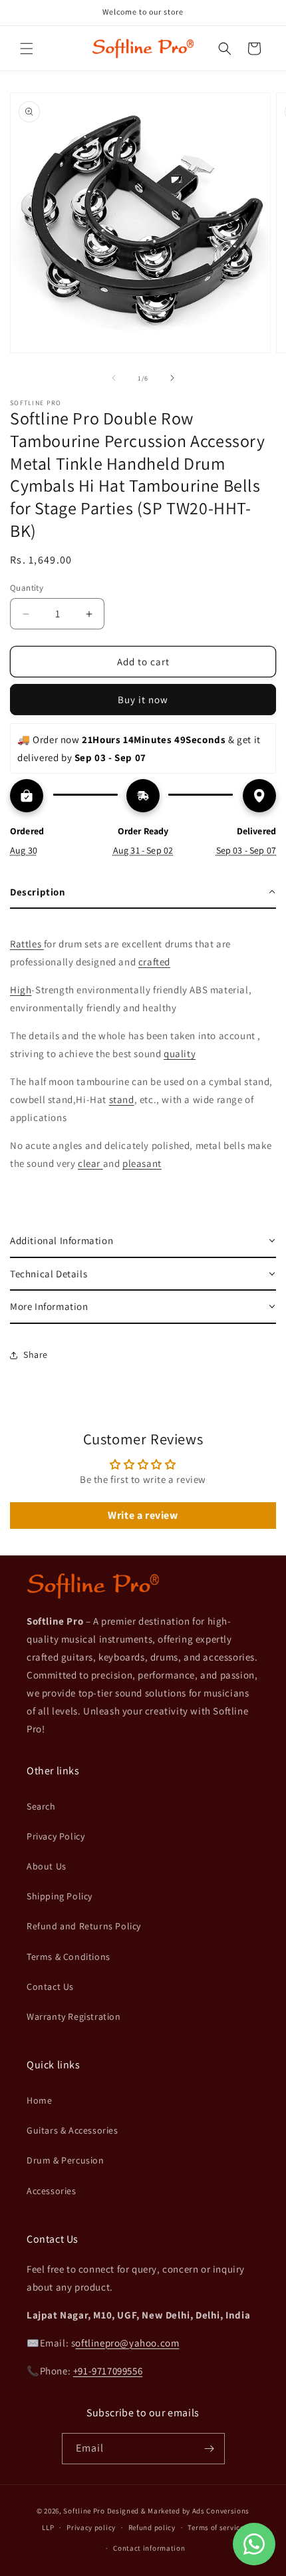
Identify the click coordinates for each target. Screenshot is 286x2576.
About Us (47, 1866)
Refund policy (152, 2527)
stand (122, 1099)
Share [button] (36, 1355)
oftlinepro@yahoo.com (127, 2343)
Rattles (27, 944)
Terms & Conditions (69, 1957)
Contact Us (50, 1987)
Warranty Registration (74, 2016)
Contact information (149, 2548)
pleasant (142, 1163)
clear (90, 1163)
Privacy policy (91, 2527)
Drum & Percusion (66, 2160)
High (21, 990)
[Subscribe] (210, 2449)
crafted (154, 962)
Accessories (52, 2191)
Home (39, 2100)
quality (180, 1053)
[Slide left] (114, 378)
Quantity (27, 588)
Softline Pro (84, 2511)
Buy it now (143, 700)
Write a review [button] (143, 1515)
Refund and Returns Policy (84, 1926)
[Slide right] (172, 378)
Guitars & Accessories (72, 2130)
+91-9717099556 (108, 2371)
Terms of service (215, 2527)
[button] (27, 49)
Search (41, 1806)
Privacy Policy (56, 1836)
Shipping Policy (60, 1896)
